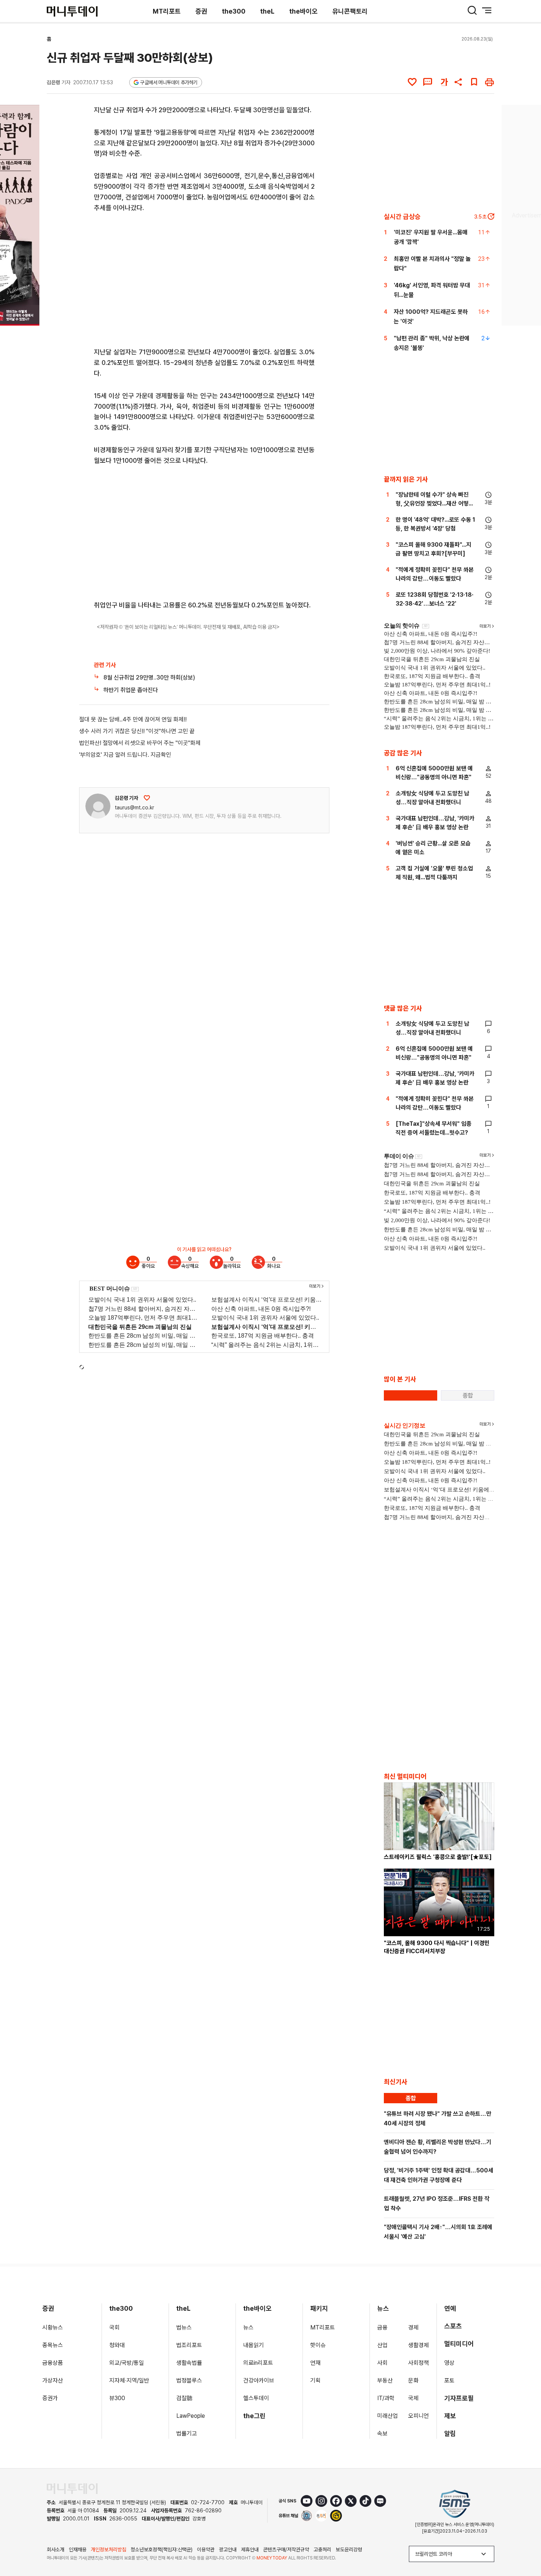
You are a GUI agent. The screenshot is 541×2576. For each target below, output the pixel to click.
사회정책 (418, 2363)
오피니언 (418, 2416)
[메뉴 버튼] (487, 10)
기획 (315, 2380)
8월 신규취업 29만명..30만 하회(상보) (149, 677)
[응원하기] (147, 798)
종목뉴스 (53, 2345)
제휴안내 (250, 2550)
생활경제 (418, 2345)
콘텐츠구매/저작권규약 (286, 2550)
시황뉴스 (53, 2327)
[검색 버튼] (472, 10)
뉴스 (248, 2327)
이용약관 (206, 2550)
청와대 (117, 2345)
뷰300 (117, 2398)
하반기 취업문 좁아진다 (131, 690)
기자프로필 (459, 2398)
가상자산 (53, 2380)
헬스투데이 (256, 2398)
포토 (449, 2380)
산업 (382, 2345)
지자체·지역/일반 (129, 2380)
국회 (114, 2327)
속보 (382, 2433)
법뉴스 (184, 2327)
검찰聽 (184, 2398)
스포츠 (453, 2326)
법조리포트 (189, 2345)
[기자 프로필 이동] (98, 806)
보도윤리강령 (349, 2550)
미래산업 (388, 2416)
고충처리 (322, 2550)
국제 (413, 2398)
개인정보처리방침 (109, 2550)
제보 (450, 2416)
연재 (315, 2363)
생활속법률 (189, 2363)
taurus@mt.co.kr (135, 808)
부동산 (385, 2380)
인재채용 (78, 2550)
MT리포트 (167, 11)
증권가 (50, 2398)
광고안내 (228, 2550)
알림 (450, 2433)
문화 (413, 2380)
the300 (234, 11)
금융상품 (53, 2363)
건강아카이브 (259, 2380)
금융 (382, 2327)
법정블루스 (189, 2380)
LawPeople (191, 2416)
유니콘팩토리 (350, 11)
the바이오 (303, 11)
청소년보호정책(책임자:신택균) (162, 2550)
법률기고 (187, 2433)
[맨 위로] (525, 2545)
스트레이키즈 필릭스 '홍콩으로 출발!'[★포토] (438, 1857)
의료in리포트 (258, 2363)
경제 (413, 2327)
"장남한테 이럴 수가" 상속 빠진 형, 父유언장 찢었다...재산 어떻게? (432, 503)
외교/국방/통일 (127, 2363)
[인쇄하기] (489, 82)
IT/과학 (386, 2398)
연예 (450, 2308)
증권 (201, 11)
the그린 (254, 2416)
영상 (449, 2363)
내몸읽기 (254, 2345)
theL (267, 11)
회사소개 (56, 2550)
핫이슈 (318, 2345)
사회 (382, 2363)
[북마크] (474, 82)
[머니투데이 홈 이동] (72, 2489)
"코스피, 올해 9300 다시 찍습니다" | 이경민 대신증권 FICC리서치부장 (437, 1947)
